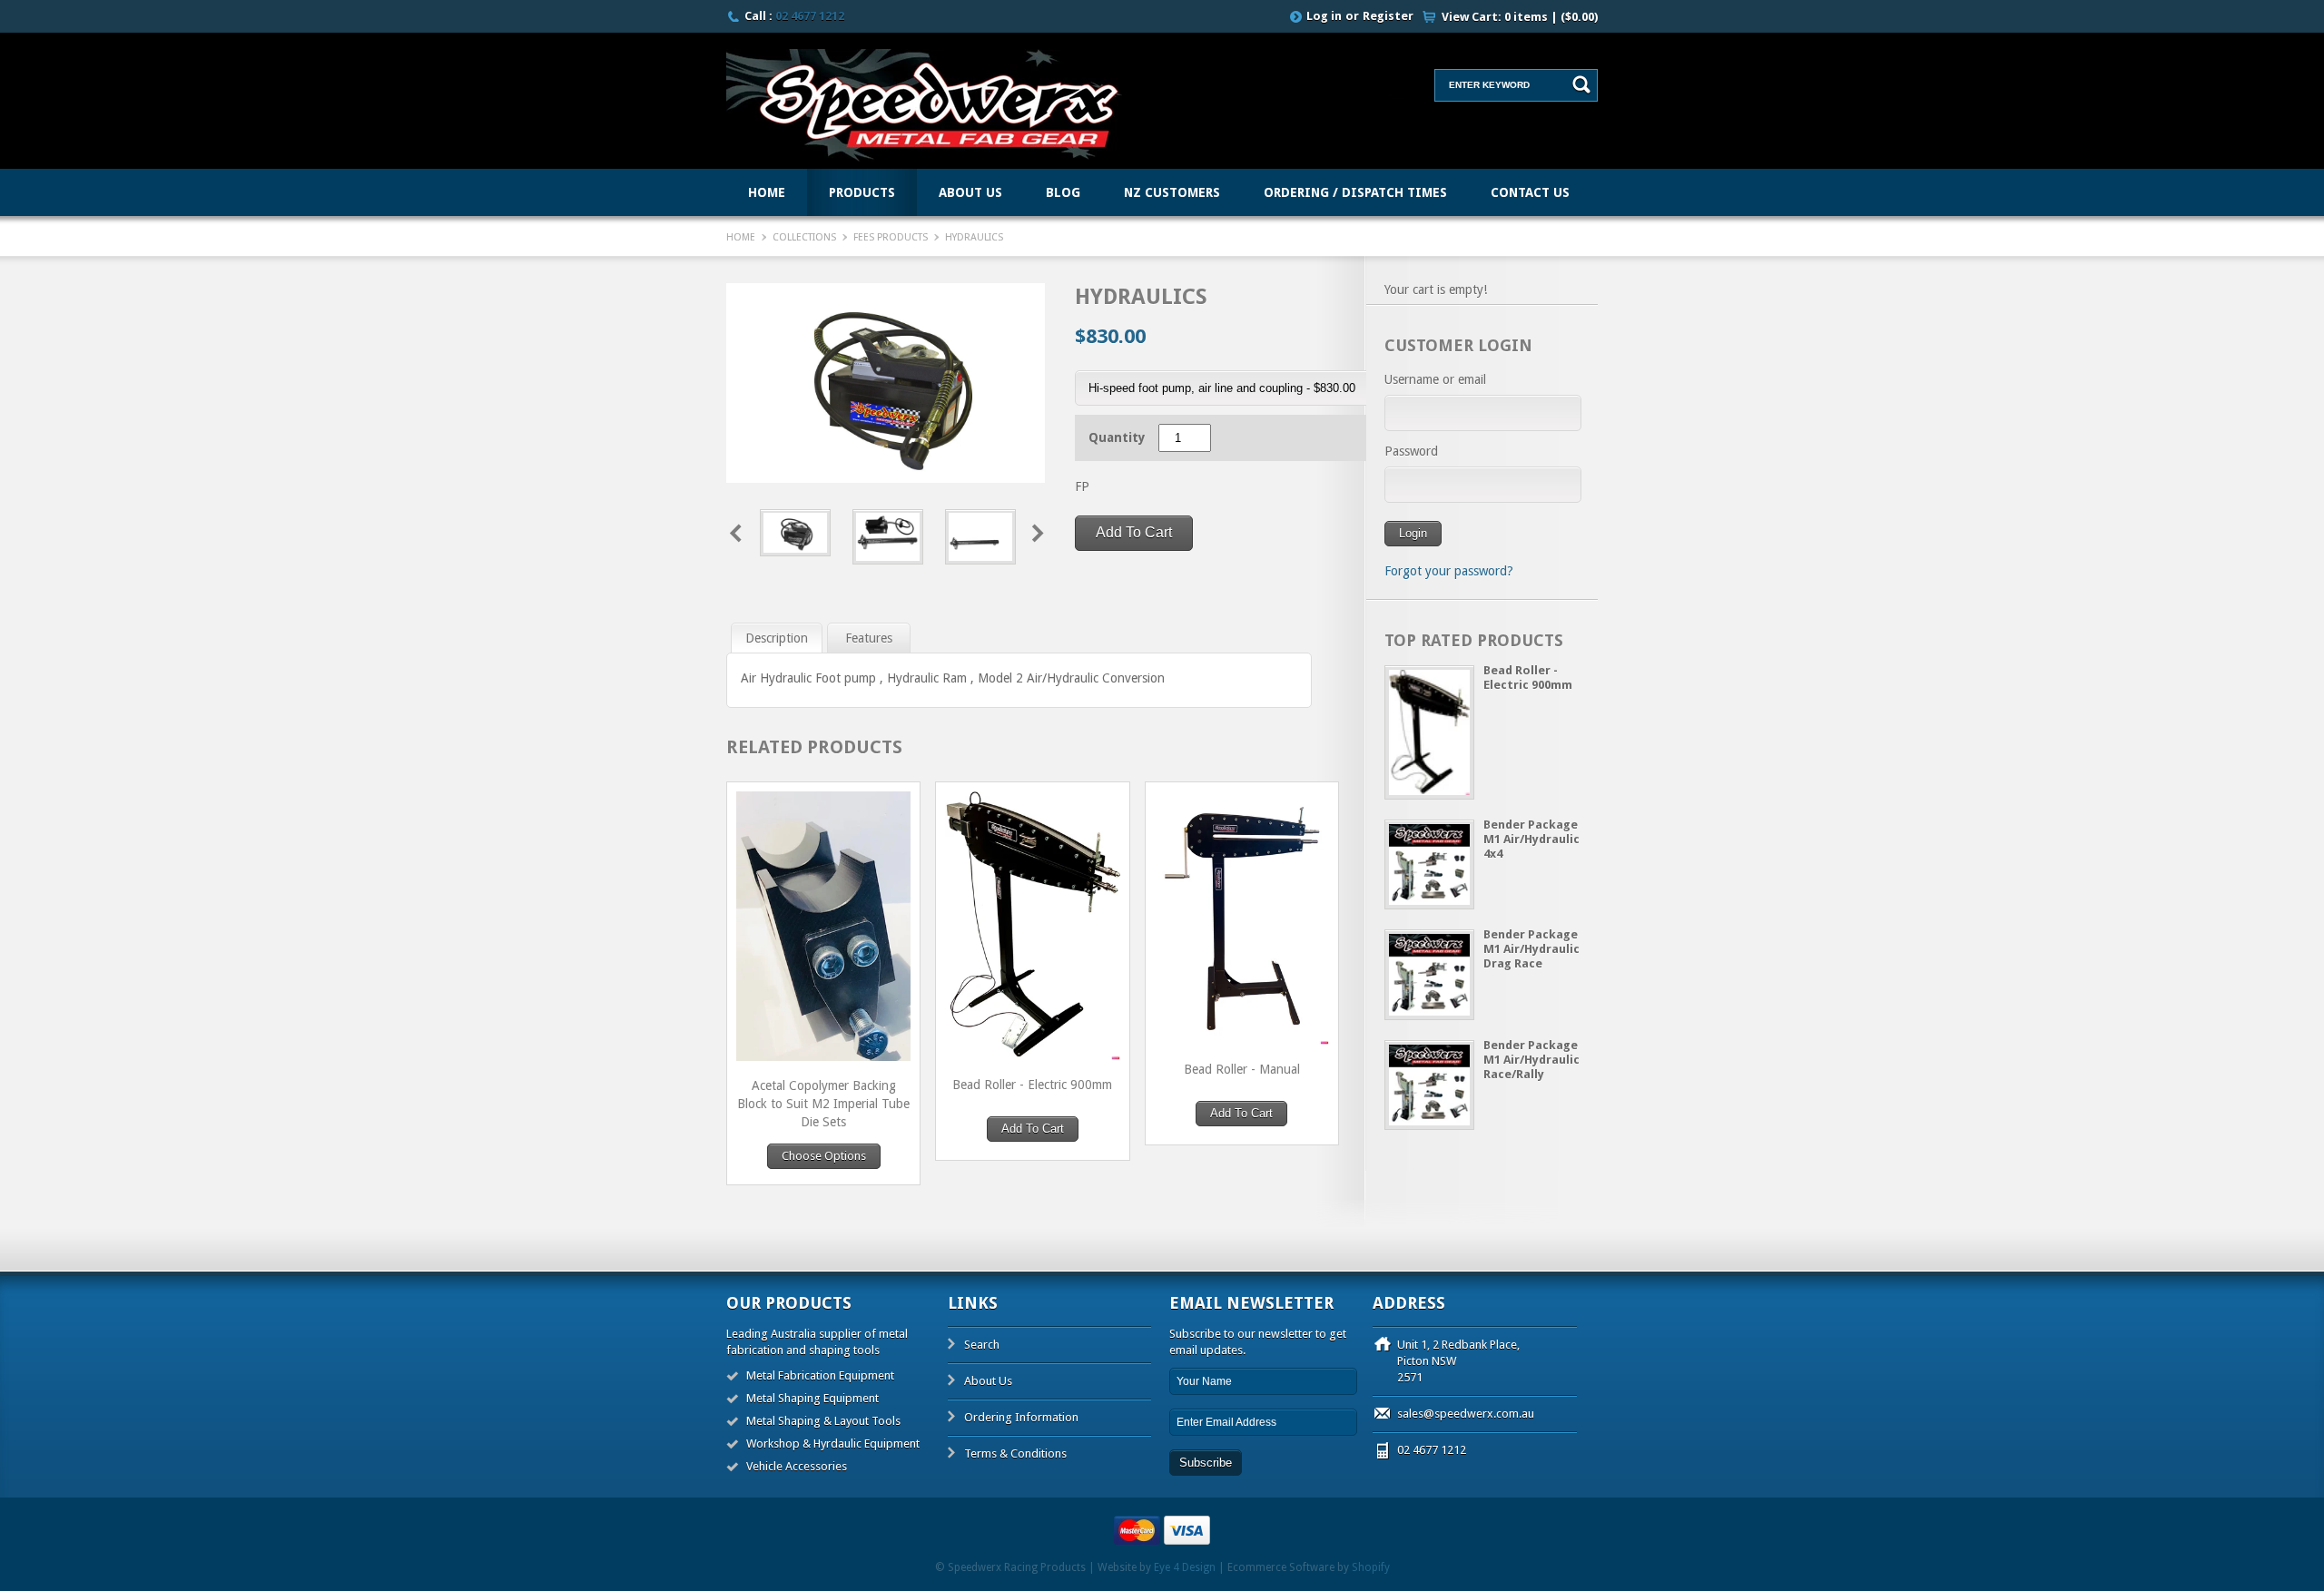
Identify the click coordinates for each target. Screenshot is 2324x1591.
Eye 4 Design (1185, 1567)
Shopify (1371, 1567)
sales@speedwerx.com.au (1466, 1414)
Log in (1324, 16)
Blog (1063, 192)
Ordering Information (1021, 1417)
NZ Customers (1172, 192)
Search (982, 1345)
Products (862, 192)
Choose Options (824, 1156)
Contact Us (1530, 192)
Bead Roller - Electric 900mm (1528, 678)
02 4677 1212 (810, 16)
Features (869, 638)
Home (767, 192)
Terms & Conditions (1015, 1454)
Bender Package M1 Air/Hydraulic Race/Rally (1531, 1060)
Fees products (891, 237)
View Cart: (1520, 17)
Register (1388, 16)
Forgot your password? (1449, 571)
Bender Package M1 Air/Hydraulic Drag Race (1531, 949)
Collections (804, 237)
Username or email (1435, 379)
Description (777, 638)
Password (1411, 451)
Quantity (1117, 437)
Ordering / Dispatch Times (1355, 192)
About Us (970, 192)
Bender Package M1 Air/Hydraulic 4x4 (1531, 839)
